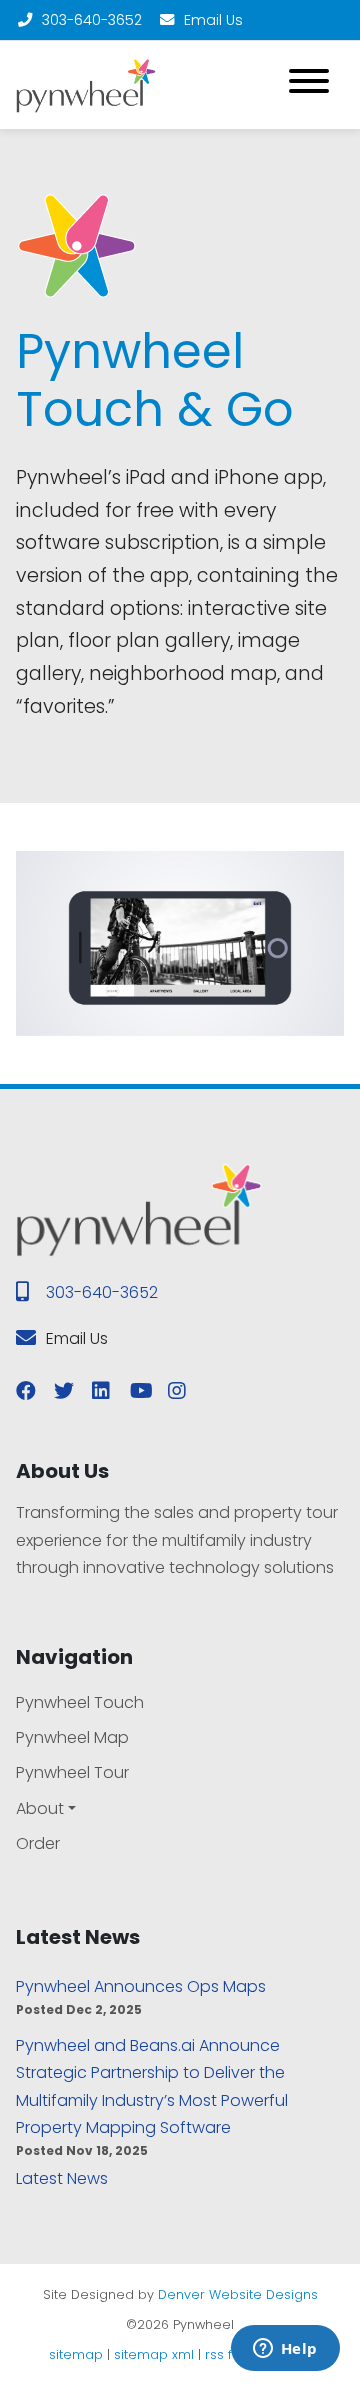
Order (38, 1843)
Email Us (213, 20)
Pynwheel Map (72, 1737)
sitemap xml (154, 2354)
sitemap (76, 2354)
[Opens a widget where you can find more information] (285, 2350)
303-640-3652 (92, 20)
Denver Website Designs (238, 2294)
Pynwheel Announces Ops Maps (141, 1986)
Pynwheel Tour (72, 1772)
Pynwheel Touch (80, 1702)
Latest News (62, 2178)
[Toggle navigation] (309, 84)
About (40, 1808)
